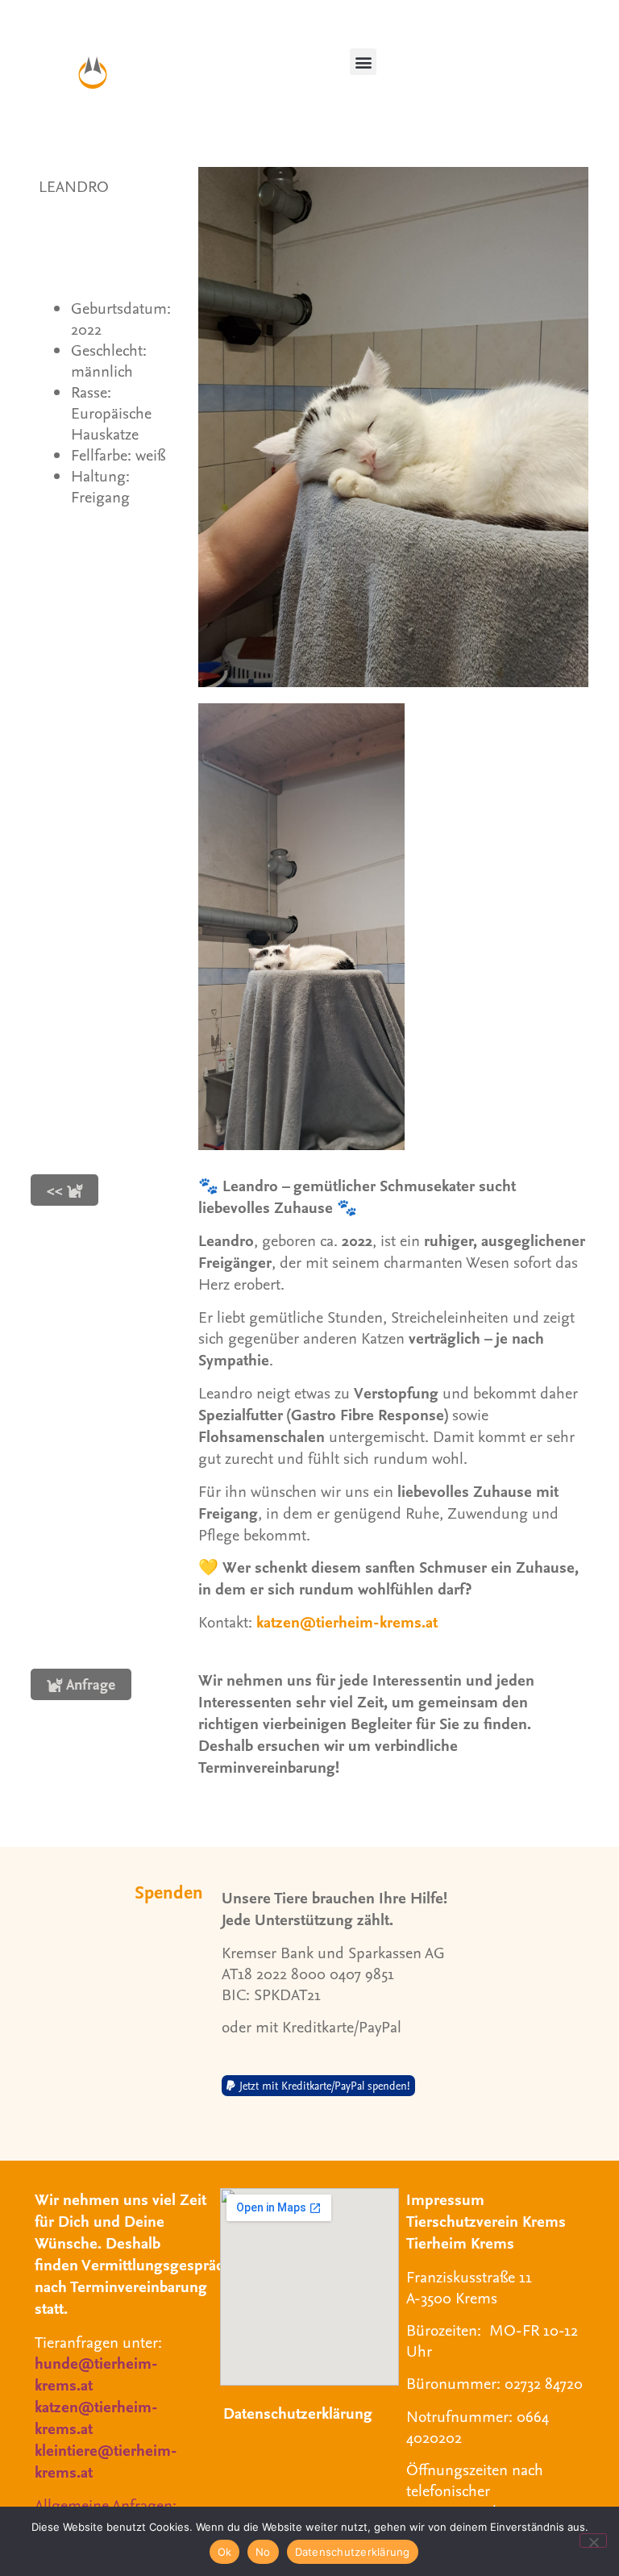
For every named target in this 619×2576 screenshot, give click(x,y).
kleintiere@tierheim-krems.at (106, 2461)
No (263, 2552)
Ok (225, 2552)
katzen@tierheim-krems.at (347, 1621)
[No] (593, 2541)
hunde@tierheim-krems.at (96, 2374)
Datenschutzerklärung (298, 2413)
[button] (363, 62)
